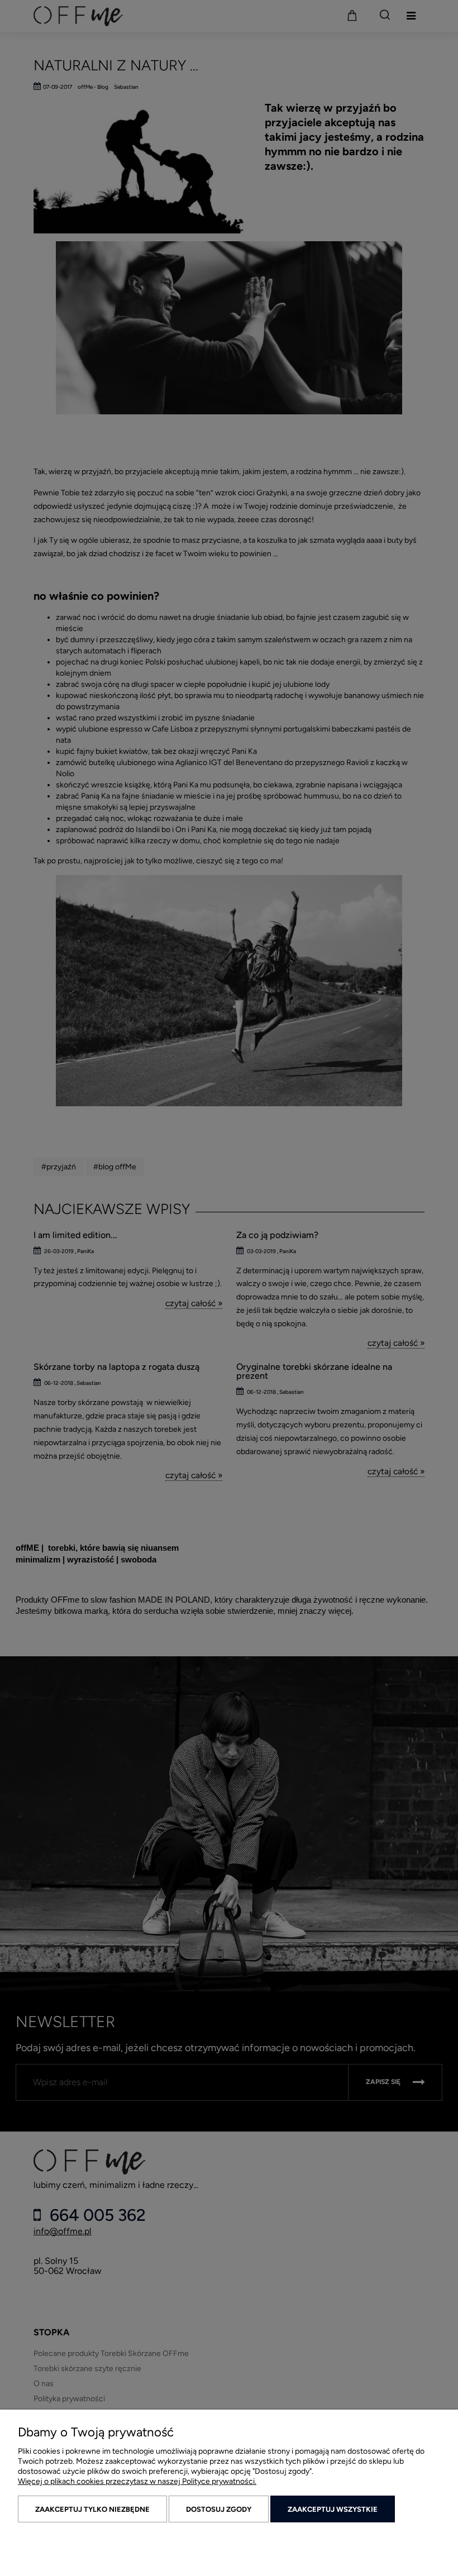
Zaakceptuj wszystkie (333, 2509)
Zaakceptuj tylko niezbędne (92, 2509)
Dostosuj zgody (219, 2509)
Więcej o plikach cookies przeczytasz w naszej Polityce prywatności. (137, 2481)
